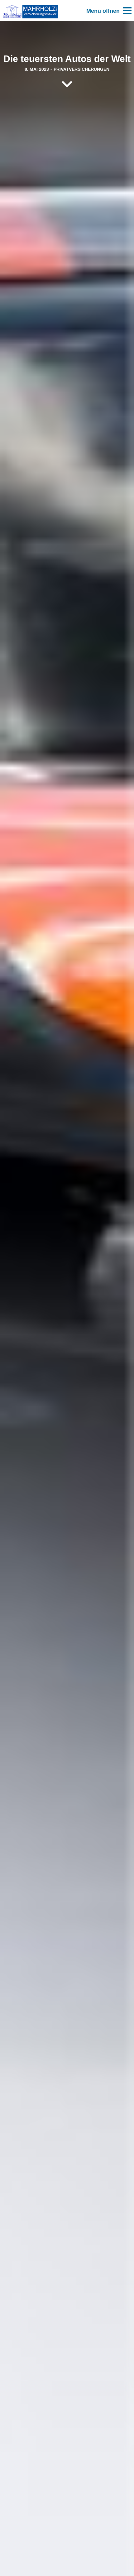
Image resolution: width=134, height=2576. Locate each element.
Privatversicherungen (81, 69)
